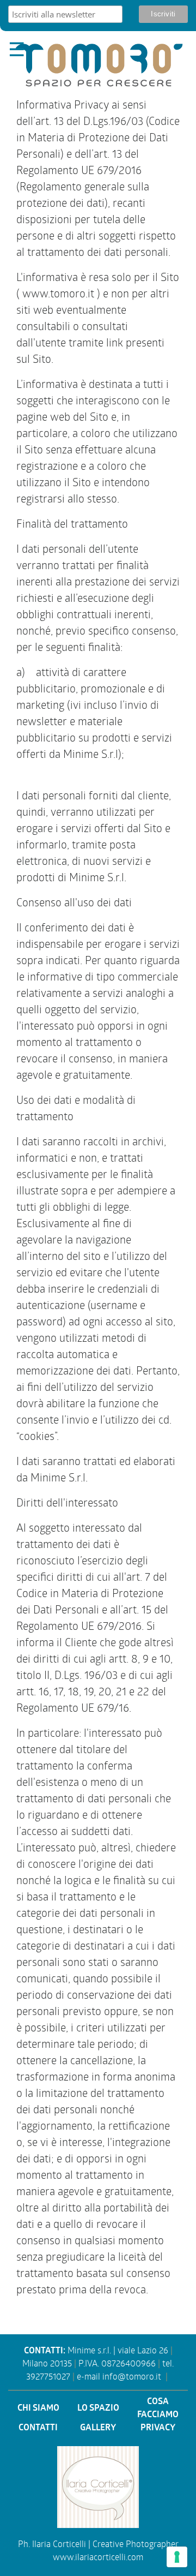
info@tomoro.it (132, 2378)
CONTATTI (38, 2428)
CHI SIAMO (38, 2409)
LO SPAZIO (98, 2409)
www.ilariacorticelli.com (98, 2558)
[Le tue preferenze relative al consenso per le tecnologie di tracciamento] (177, 2557)
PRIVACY (158, 2428)
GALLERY (98, 2428)
